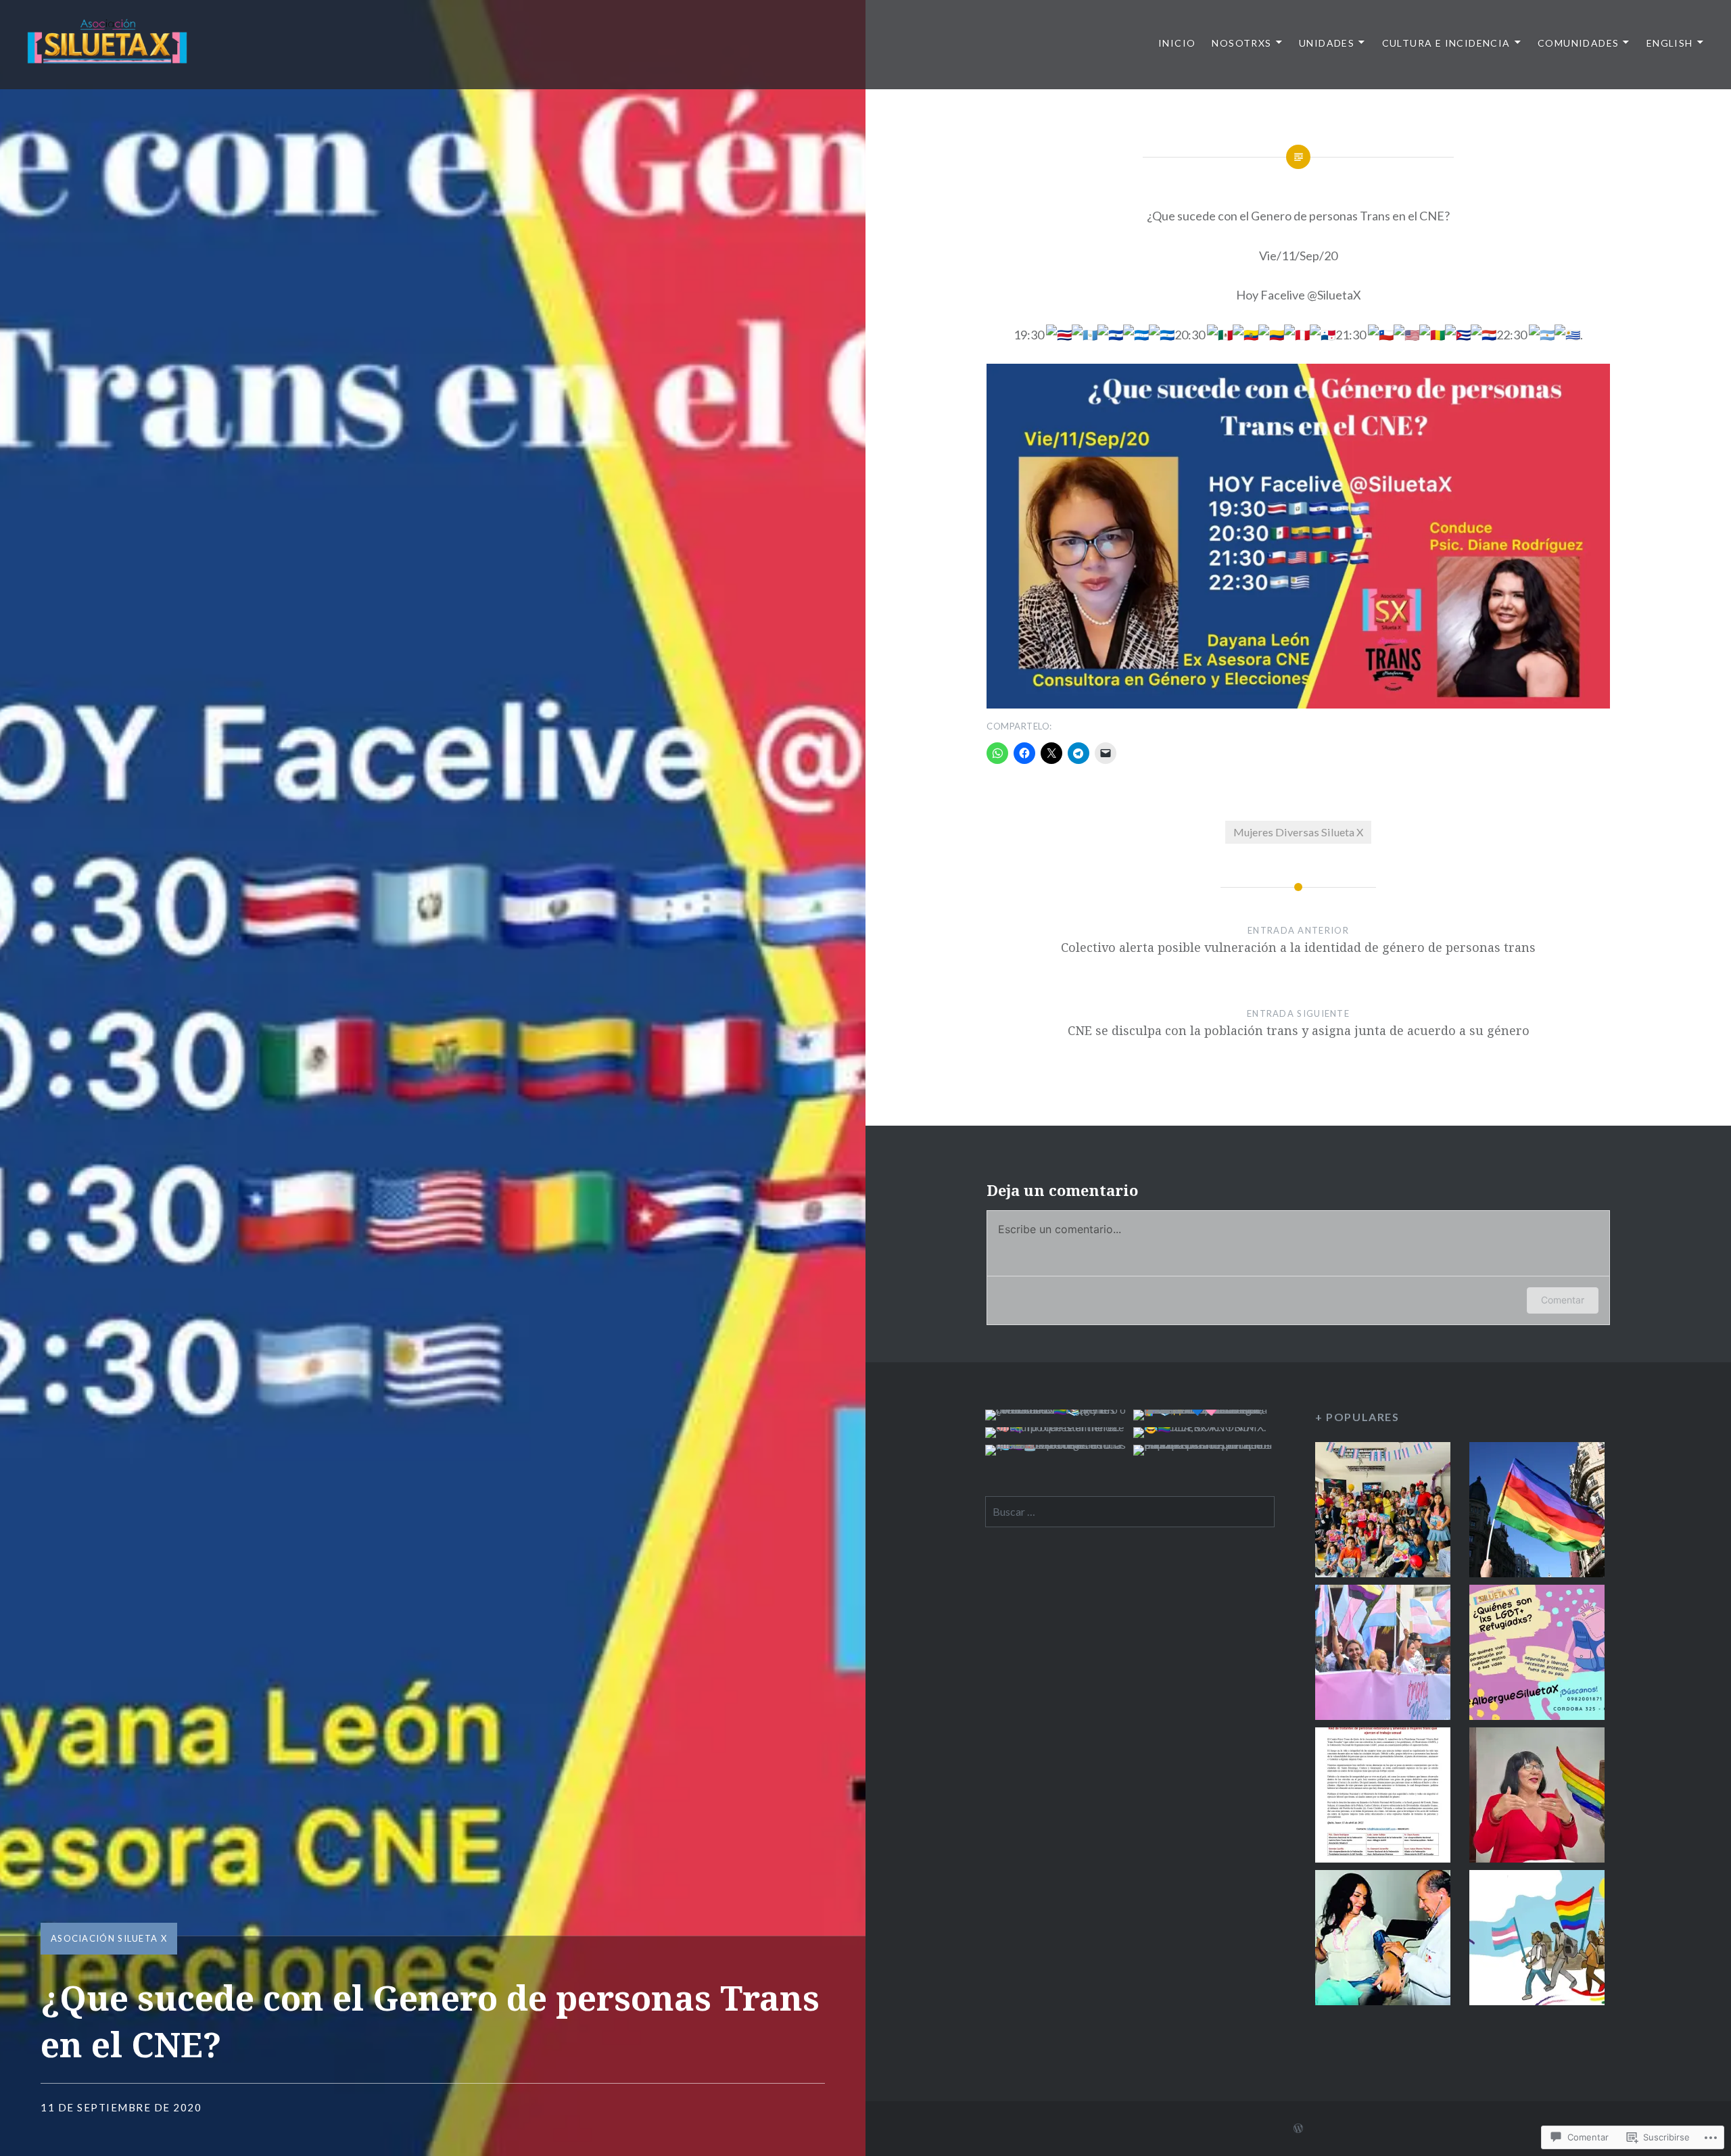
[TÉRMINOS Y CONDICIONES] (1537, 1512)
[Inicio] (1383, 1512)
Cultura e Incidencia (1446, 43)
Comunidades (1578, 43)
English (1670, 43)
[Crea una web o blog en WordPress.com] (1298, 2129)
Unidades (1327, 43)
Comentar (1563, 1300)
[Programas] (1383, 1655)
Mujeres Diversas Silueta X (1298, 832)
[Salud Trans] (1383, 1940)
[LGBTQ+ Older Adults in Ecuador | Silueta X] (1537, 1797)
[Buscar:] (1130, 1511)
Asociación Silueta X (109, 1938)
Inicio (1177, 43)
